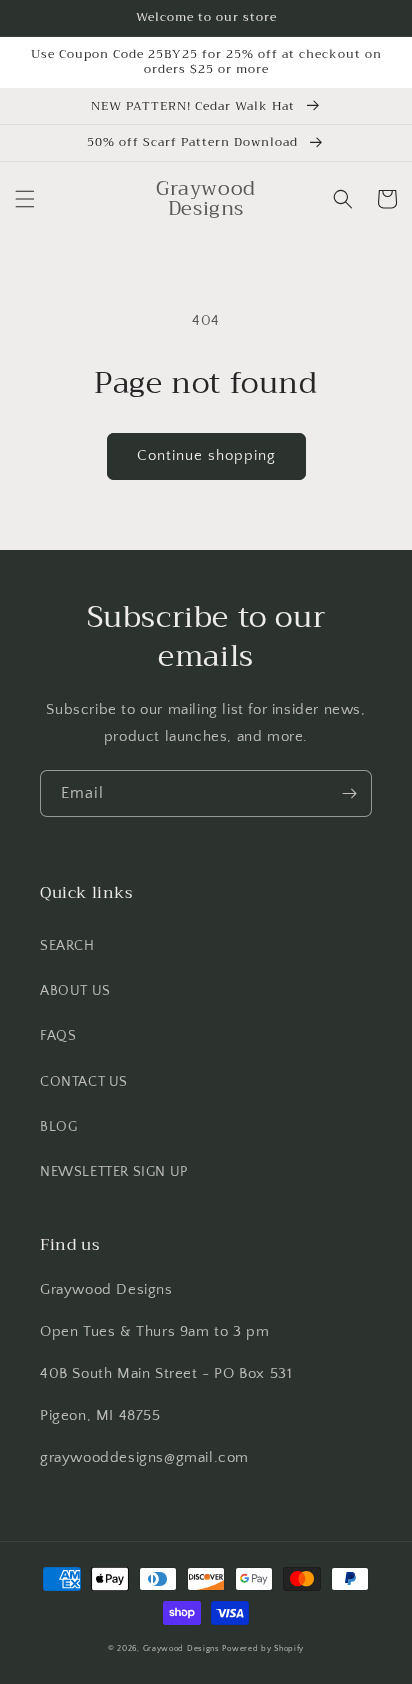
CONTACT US (84, 1082)
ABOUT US (75, 991)
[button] (25, 199)
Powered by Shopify (263, 1648)
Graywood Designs (181, 1648)
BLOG (58, 1127)
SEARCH (67, 946)
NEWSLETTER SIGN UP (114, 1172)
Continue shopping (206, 455)
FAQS (58, 1036)
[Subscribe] (349, 793)
